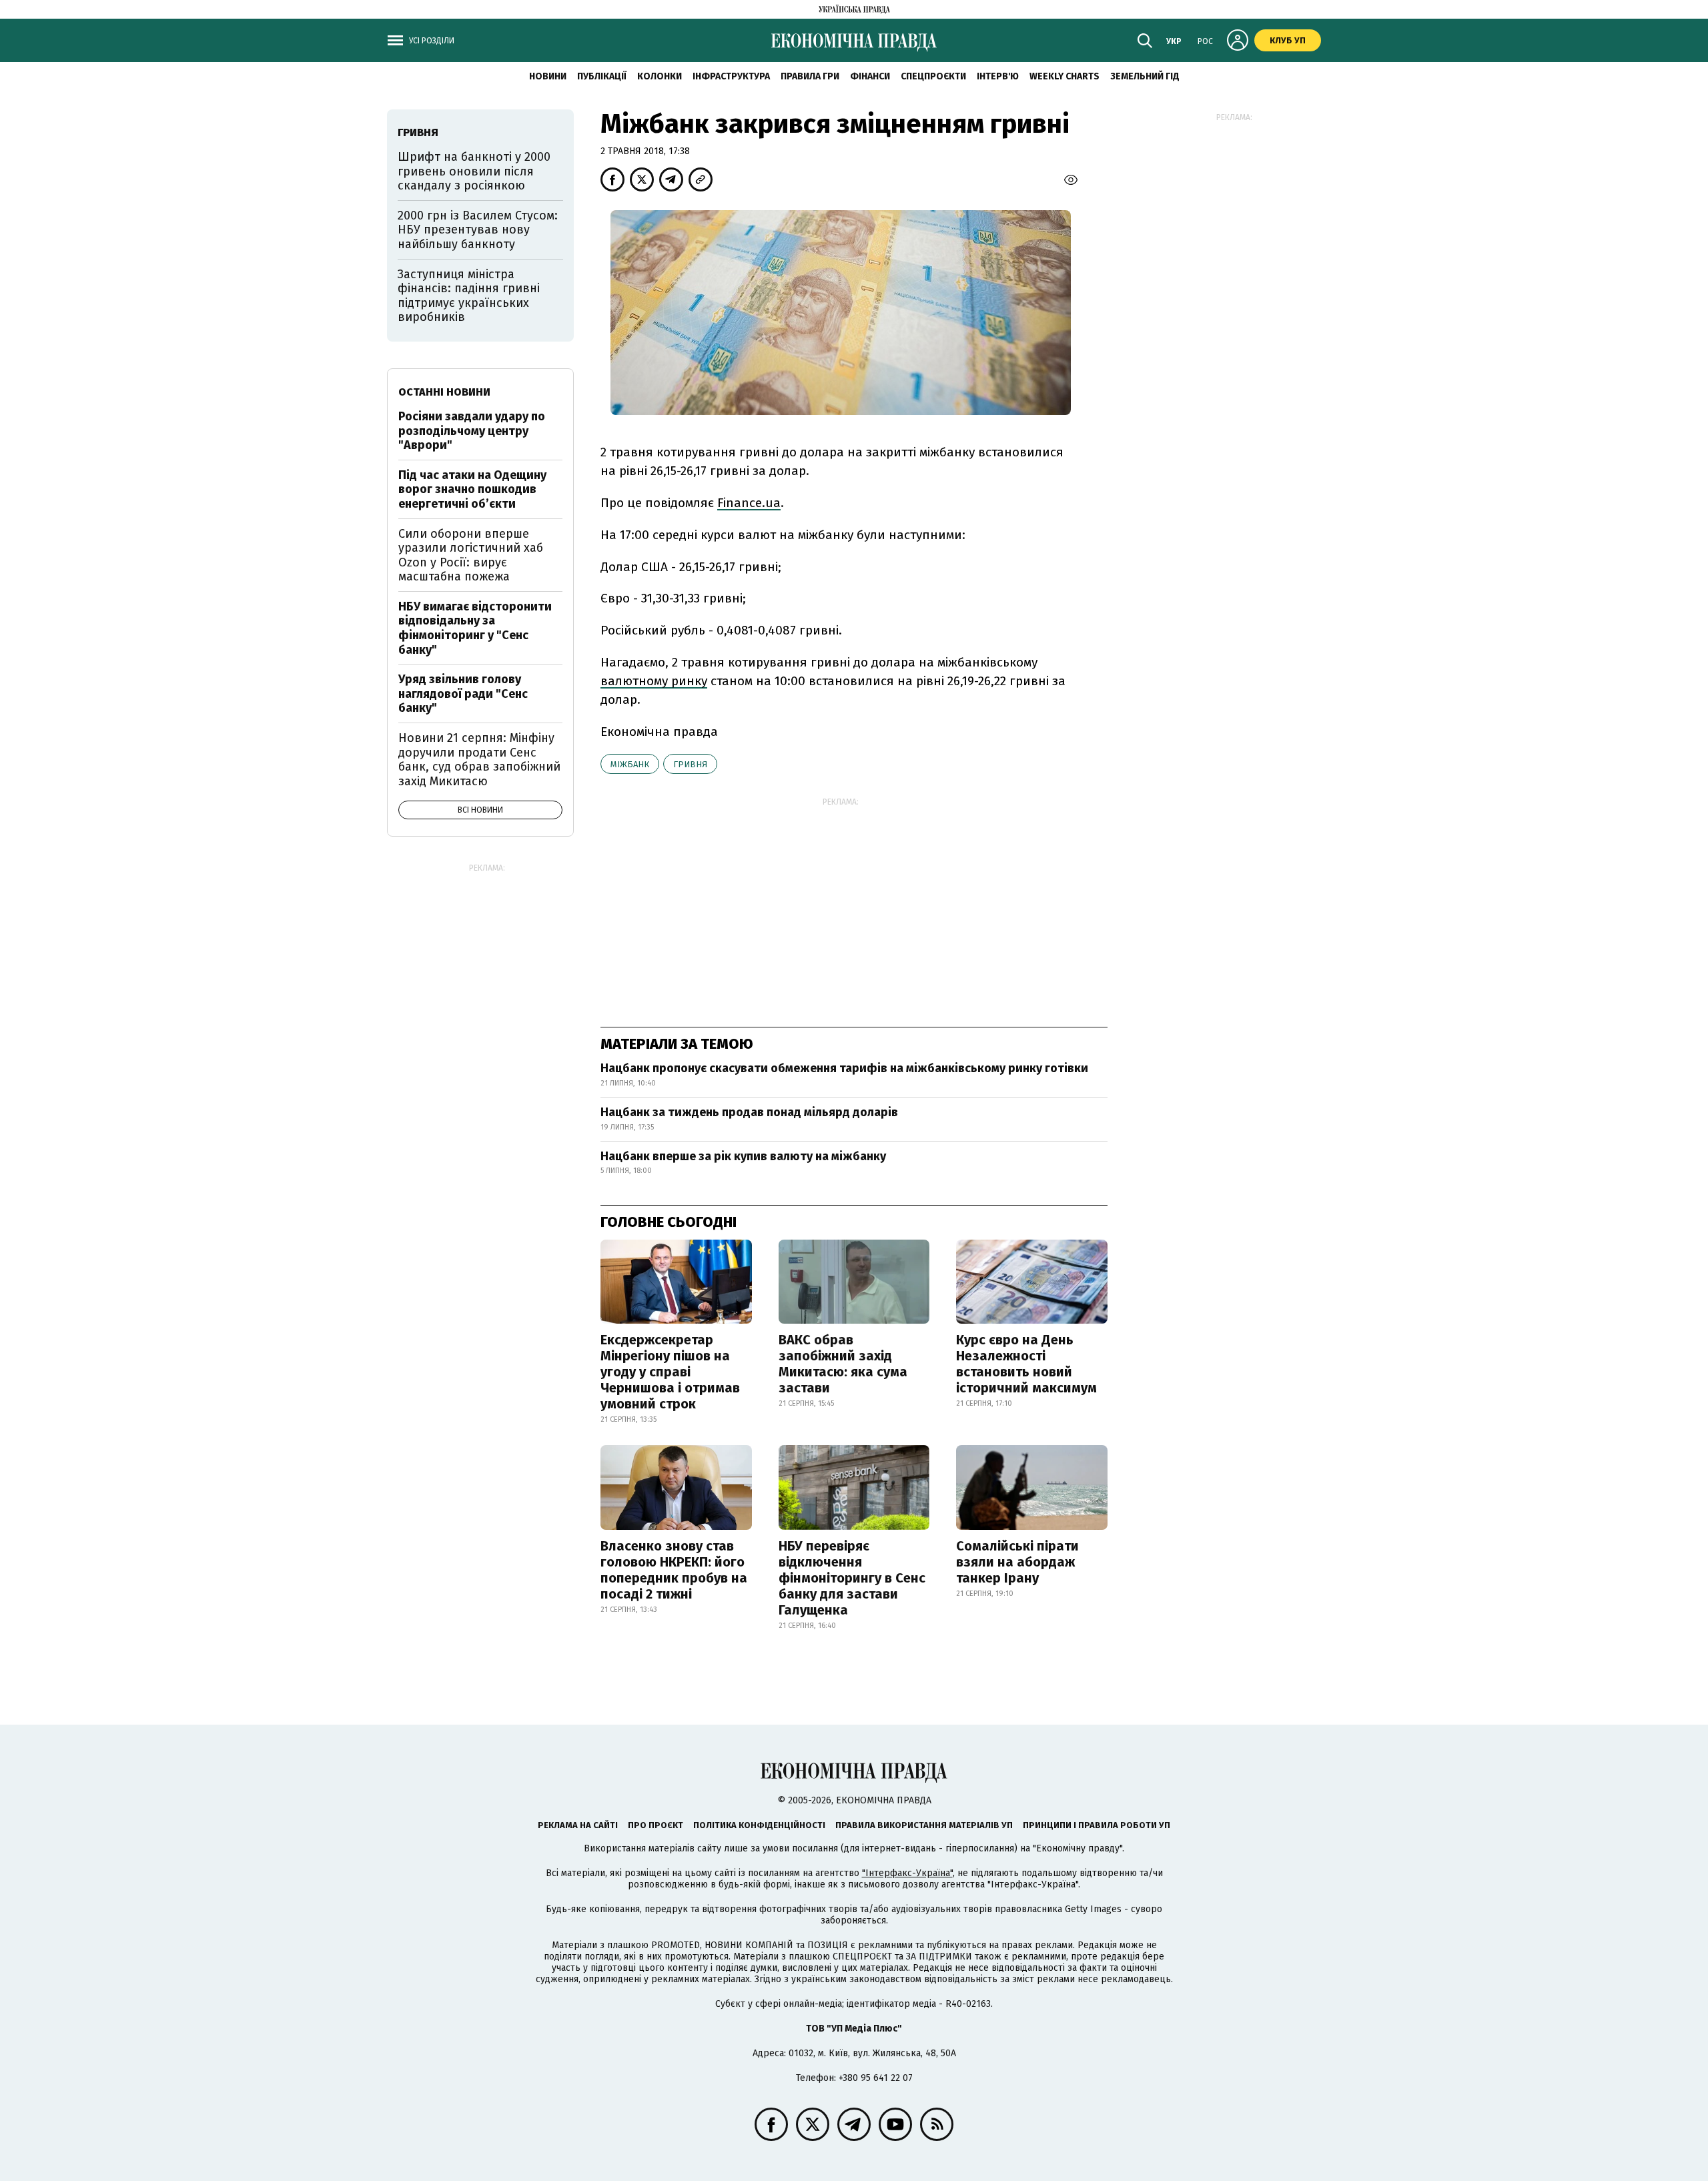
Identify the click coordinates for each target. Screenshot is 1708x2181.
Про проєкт (656, 1825)
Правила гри (810, 76)
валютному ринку (654, 681)
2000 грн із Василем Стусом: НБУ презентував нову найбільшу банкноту (478, 230)
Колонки (660, 76)
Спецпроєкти (933, 76)
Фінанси (870, 76)
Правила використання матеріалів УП (924, 1825)
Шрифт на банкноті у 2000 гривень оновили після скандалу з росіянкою (474, 171)
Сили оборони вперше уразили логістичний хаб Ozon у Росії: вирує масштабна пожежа (471, 555)
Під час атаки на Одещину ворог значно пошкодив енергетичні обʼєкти (472, 489)
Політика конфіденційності (759, 1825)
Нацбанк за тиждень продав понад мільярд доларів (749, 1112)
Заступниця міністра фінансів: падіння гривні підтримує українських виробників (469, 296)
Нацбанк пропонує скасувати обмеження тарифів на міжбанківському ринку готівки (844, 1068)
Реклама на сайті (578, 1825)
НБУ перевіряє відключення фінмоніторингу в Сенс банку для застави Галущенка (852, 1578)
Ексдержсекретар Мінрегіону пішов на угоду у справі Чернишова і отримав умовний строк (670, 1372)
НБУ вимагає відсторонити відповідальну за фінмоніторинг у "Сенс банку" (475, 628)
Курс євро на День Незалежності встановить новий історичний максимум (1026, 1364)
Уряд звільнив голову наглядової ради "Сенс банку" (463, 694)
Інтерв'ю (998, 76)
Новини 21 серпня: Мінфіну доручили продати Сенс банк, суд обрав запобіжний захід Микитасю (479, 760)
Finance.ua (749, 503)
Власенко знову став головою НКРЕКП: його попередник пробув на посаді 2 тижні (674, 1570)
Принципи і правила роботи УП (1097, 1825)
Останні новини (444, 392)
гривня (690, 764)
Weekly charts (1064, 76)
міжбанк (630, 764)
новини (548, 76)
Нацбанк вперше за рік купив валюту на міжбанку (743, 1156)
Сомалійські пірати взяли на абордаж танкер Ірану (1017, 1562)
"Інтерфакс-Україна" (907, 1873)
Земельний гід (1145, 76)
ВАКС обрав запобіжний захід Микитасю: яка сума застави (843, 1364)
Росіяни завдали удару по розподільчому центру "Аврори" (472, 431)
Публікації (602, 76)
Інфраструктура (731, 76)
